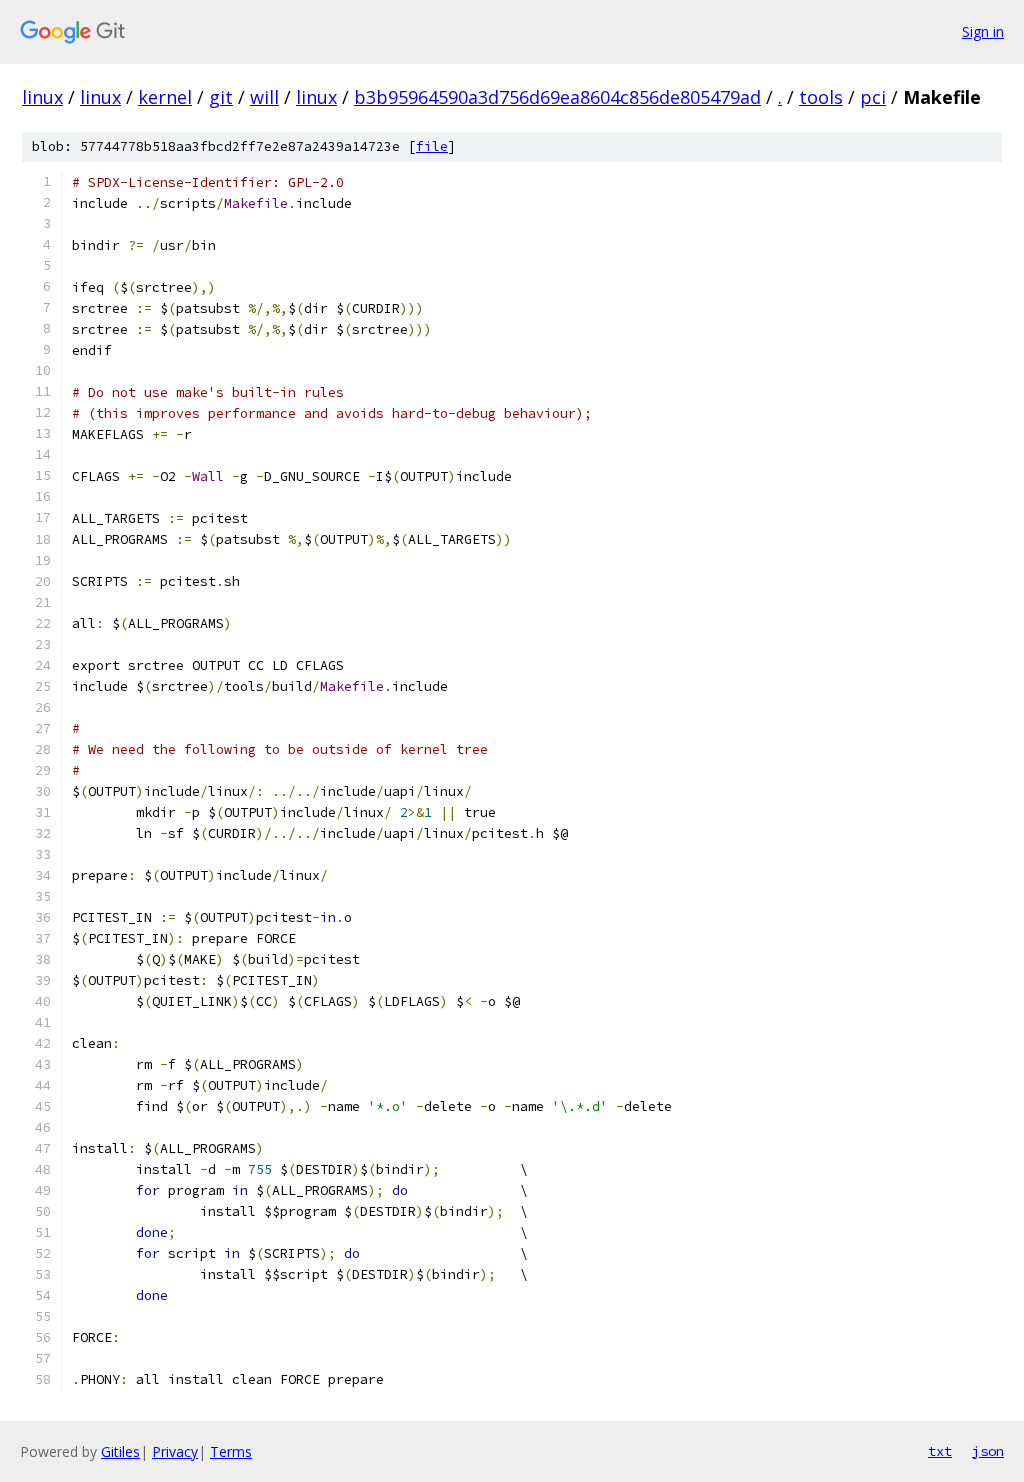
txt (940, 1451)
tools (821, 97)
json (988, 1451)
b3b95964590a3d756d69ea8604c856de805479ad (557, 97)
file (432, 146)
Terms (231, 1451)
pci (873, 97)
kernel (165, 97)
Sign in (983, 31)
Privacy (175, 1451)
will (264, 97)
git (221, 97)
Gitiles (120, 1451)
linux (42, 97)
